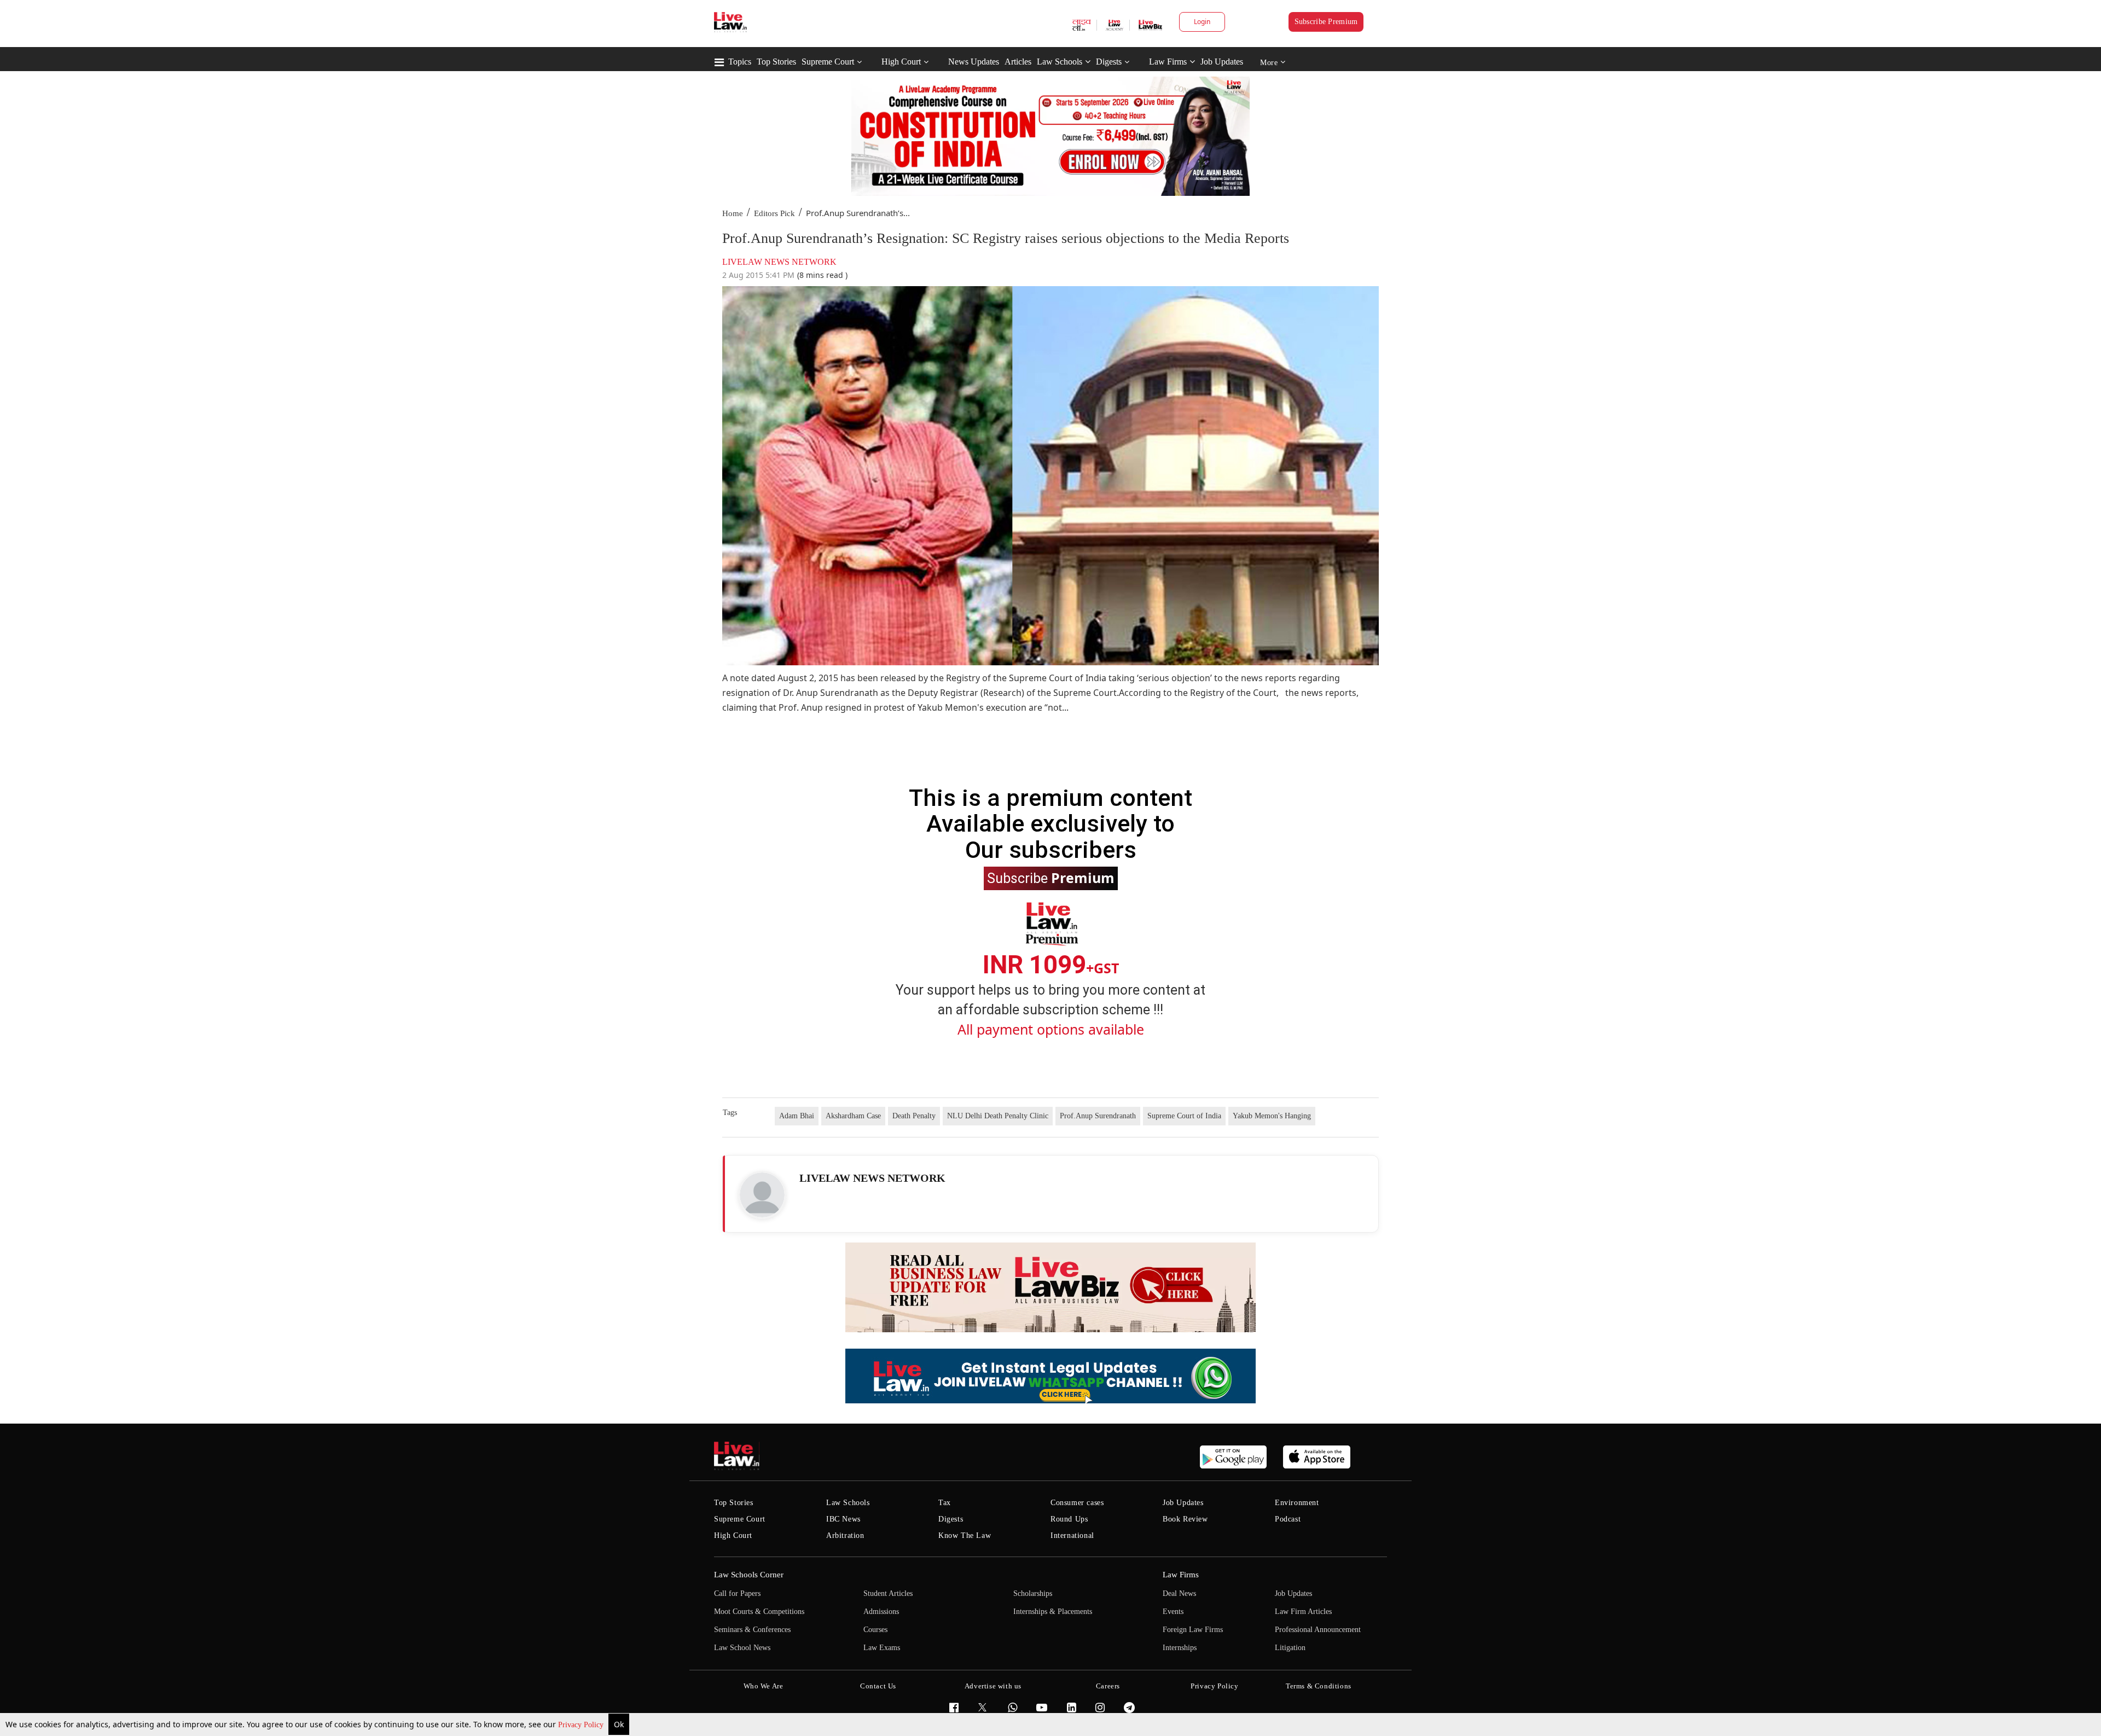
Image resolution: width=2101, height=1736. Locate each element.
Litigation (1290, 1648)
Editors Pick (774, 213)
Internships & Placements (1053, 1612)
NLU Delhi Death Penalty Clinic (998, 1116)
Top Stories (776, 62)
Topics (740, 62)
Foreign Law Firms (1193, 1630)
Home (733, 213)
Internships (1180, 1648)
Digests (1109, 62)
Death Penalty (914, 1116)
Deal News (1179, 1593)
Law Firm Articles (1303, 1612)
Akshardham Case (853, 1116)
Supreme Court (828, 62)
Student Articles (888, 1593)
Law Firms (1168, 62)
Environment (1297, 1503)
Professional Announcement (1318, 1630)
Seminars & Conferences (752, 1630)
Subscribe (1051, 878)
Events (1173, 1612)
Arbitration (845, 1535)
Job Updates (1222, 62)
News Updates (974, 62)
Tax (945, 1503)
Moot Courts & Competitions (759, 1612)
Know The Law (965, 1535)
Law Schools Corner (749, 1575)
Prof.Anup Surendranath (1098, 1116)
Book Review (1185, 1519)
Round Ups (1069, 1519)
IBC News (843, 1519)
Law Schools (1060, 62)
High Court (901, 62)
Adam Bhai (797, 1116)
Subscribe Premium (1326, 22)
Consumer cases (1077, 1503)
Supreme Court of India (1184, 1116)
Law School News (742, 1648)
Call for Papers (737, 1593)
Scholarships (1033, 1593)
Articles (1018, 62)
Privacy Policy (582, 1725)
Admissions (881, 1612)
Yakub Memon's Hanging (1272, 1116)
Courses (875, 1630)
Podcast (1288, 1519)
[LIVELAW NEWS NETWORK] (762, 1195)
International (1072, 1535)
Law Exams (882, 1648)
